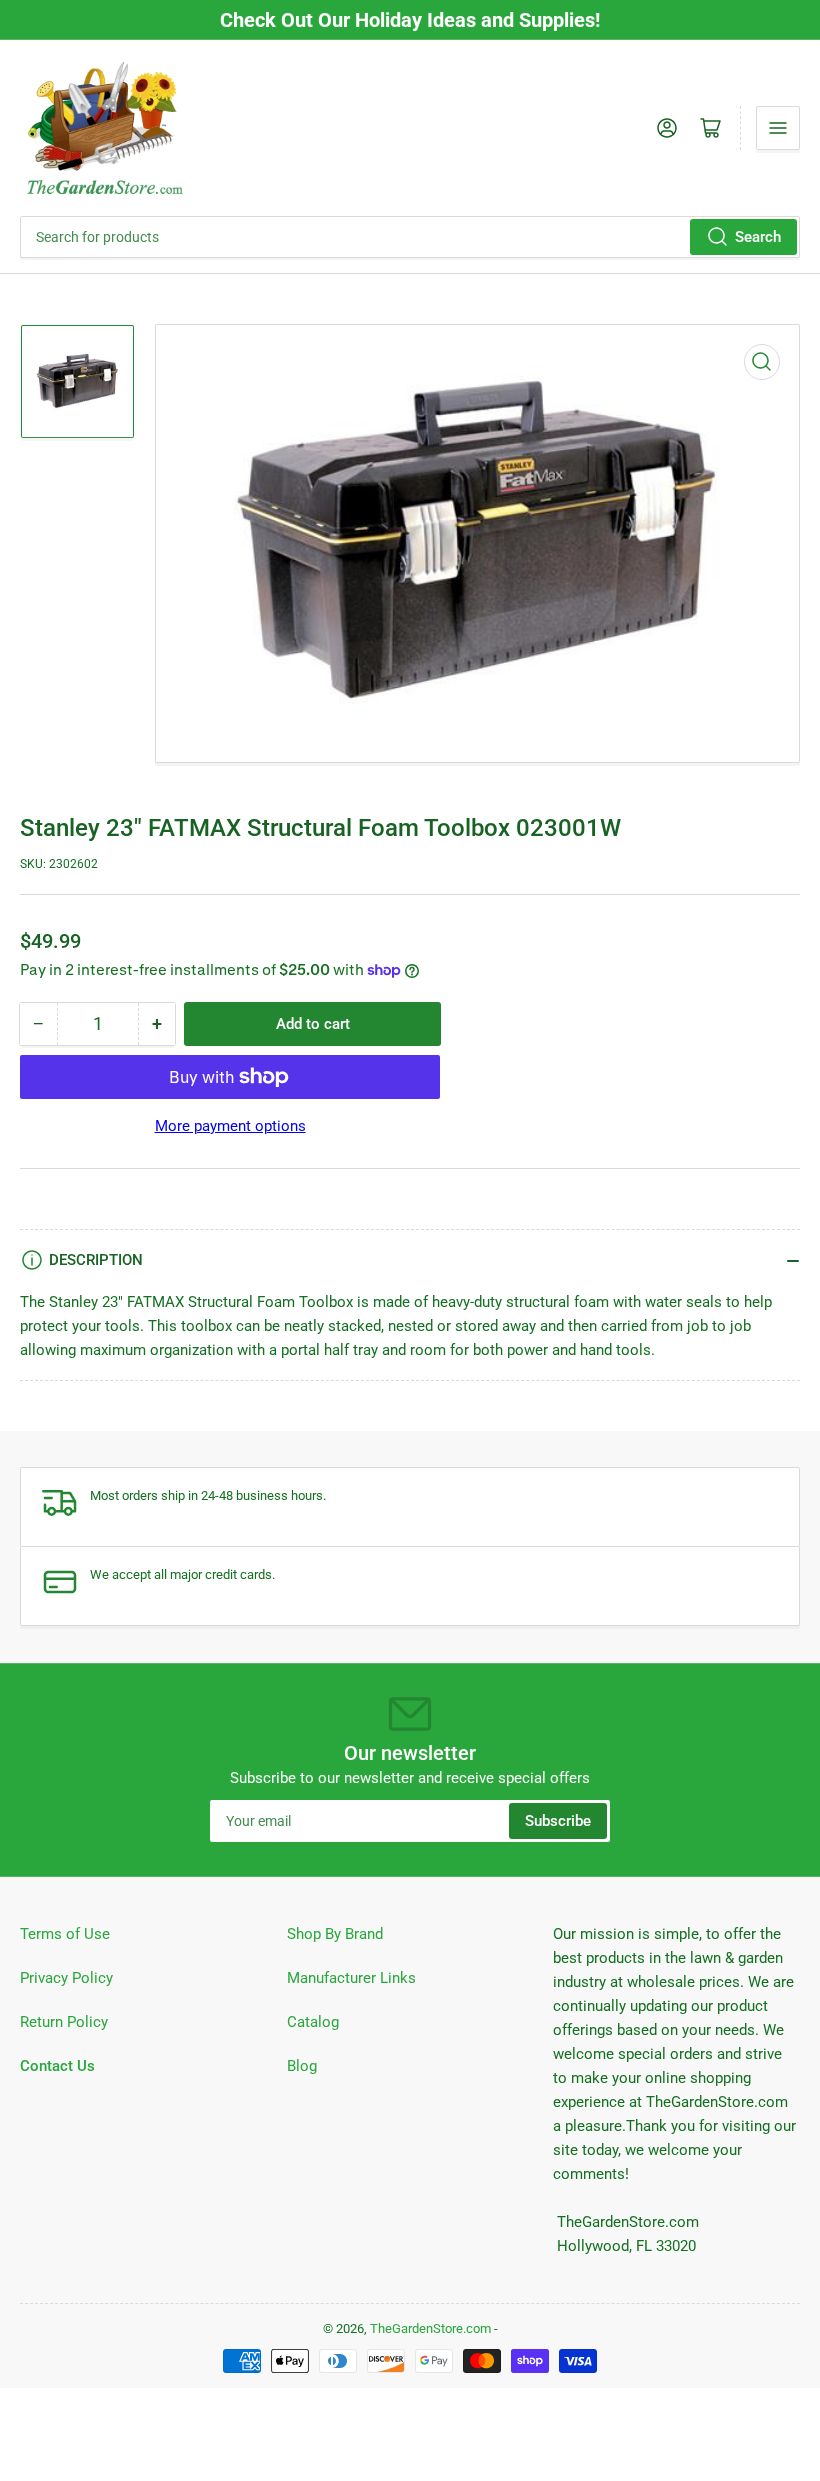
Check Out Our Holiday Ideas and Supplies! (410, 20)
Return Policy (64, 2022)
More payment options (230, 1126)
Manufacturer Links (351, 1978)
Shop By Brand (335, 1934)
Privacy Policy (66, 1978)
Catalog (313, 2022)
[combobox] (410, 237)
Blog (302, 2066)
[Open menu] (778, 128)
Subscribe (558, 1821)
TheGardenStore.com (430, 2328)
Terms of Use (65, 1934)
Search (758, 237)
